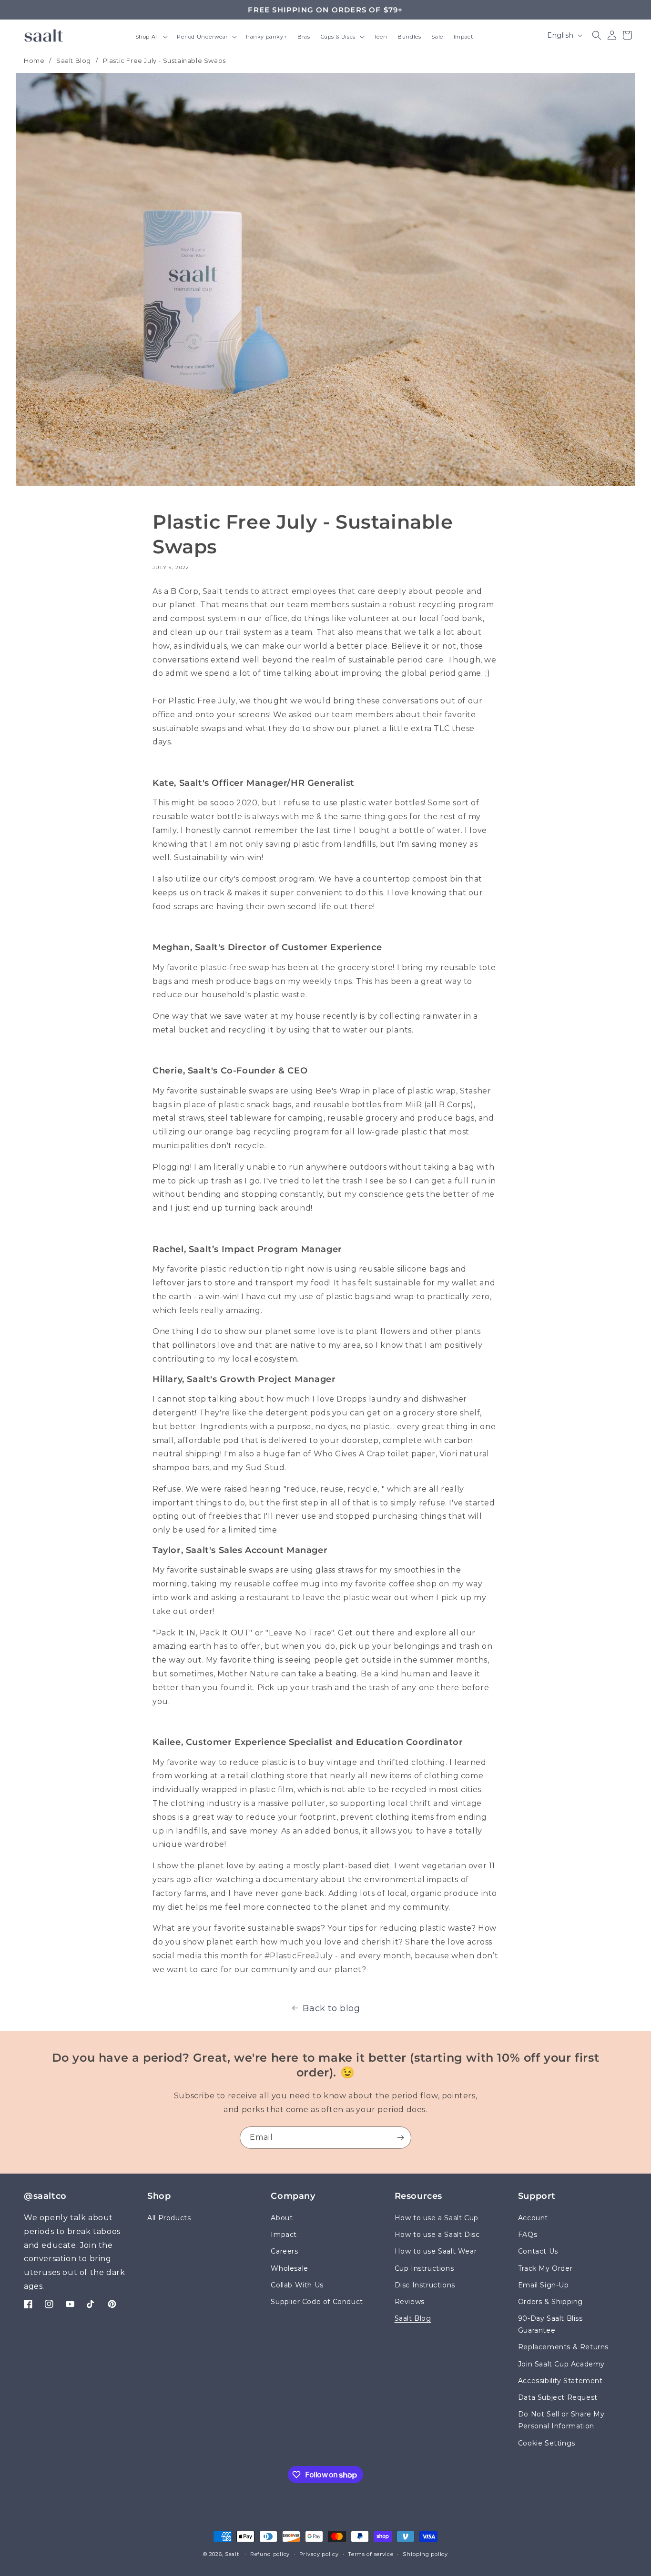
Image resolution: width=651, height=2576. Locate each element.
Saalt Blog (74, 60)
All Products (169, 2218)
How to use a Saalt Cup (437, 2218)
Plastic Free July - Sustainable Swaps (164, 60)
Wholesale (289, 2268)
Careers (284, 2252)
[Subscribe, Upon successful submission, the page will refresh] (400, 2138)
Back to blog (331, 2008)
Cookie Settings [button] (547, 2443)
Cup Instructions (424, 2268)
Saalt (233, 2554)
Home (34, 60)
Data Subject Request (558, 2397)
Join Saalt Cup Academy (561, 2364)
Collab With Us (297, 2285)
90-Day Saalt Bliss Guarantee (550, 2324)
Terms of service (371, 2554)
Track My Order (545, 2268)
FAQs (528, 2235)
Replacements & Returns (563, 2347)
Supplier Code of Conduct (317, 2302)
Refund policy (270, 2554)
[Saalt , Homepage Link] (44, 35)
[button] (151, 38)
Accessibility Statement (560, 2381)
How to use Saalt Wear (436, 2252)
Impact (284, 2235)
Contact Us (538, 2252)
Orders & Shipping (550, 2302)
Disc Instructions (425, 2285)
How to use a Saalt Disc (437, 2235)
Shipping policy (425, 2554)
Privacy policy (319, 2554)
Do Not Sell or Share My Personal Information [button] (561, 2421)
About (282, 2218)
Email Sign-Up (544, 2285)
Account (533, 2218)
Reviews (410, 2302)
